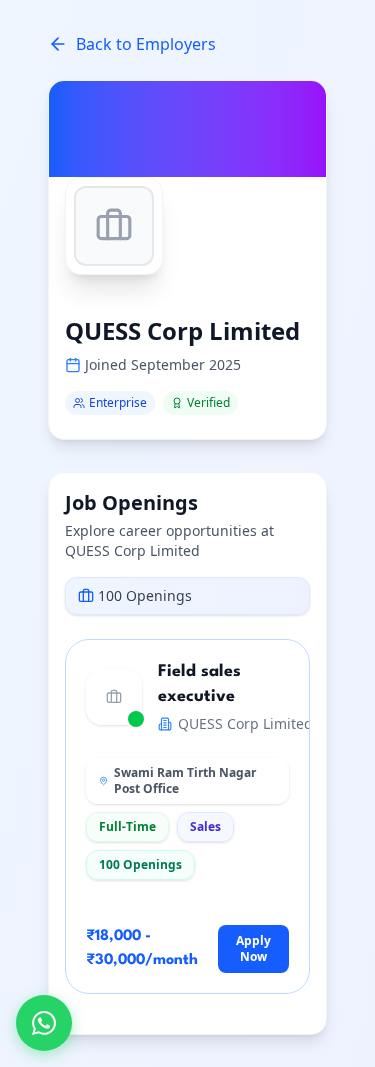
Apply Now (253, 948)
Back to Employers (146, 44)
